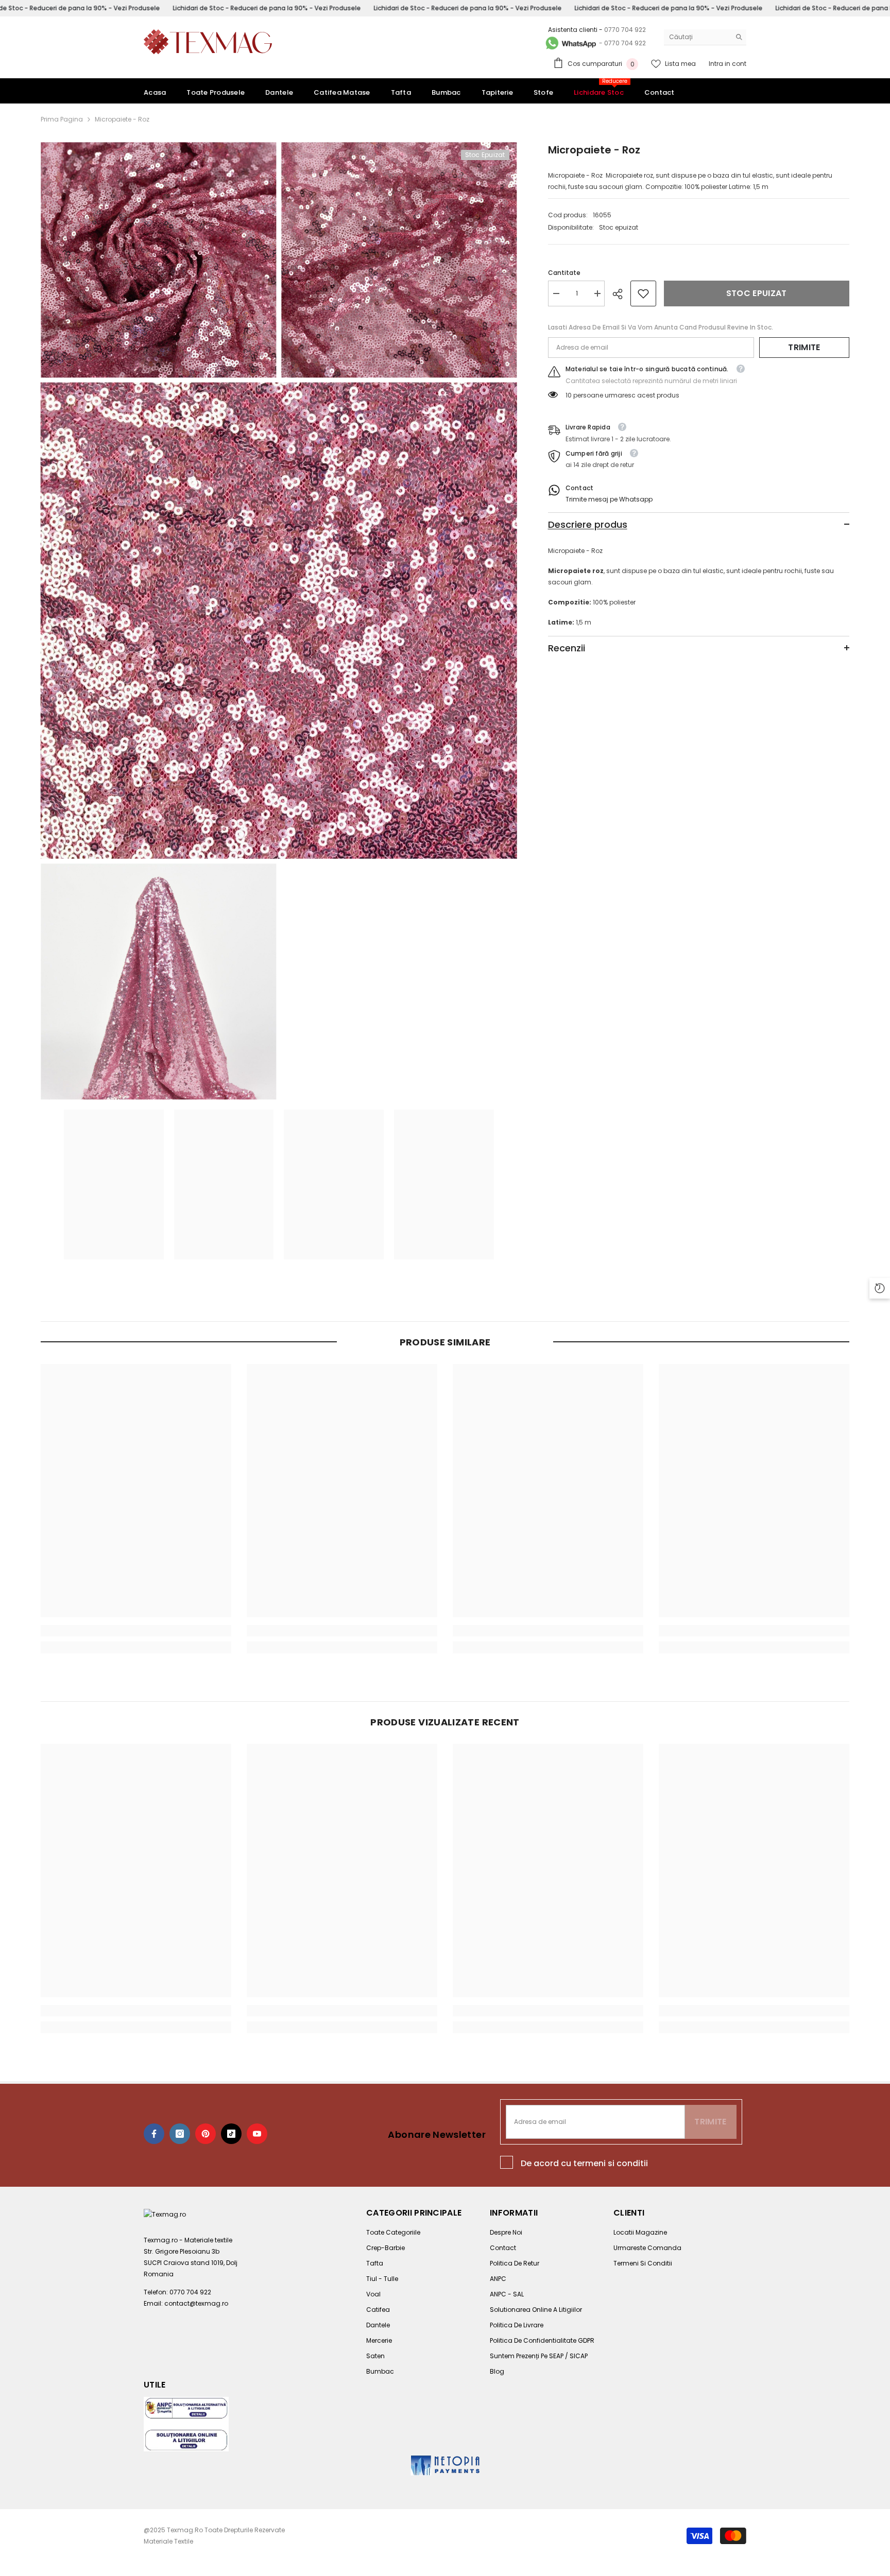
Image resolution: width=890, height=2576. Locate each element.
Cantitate (564, 273)
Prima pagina (62, 119)
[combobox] (697, 37)
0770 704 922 (625, 30)
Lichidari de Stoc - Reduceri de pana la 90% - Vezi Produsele (267, 8)
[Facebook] (154, 2134)
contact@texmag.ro (196, 2303)
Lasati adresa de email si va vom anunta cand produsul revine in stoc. (661, 327)
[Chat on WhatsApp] (570, 43)
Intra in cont (728, 64)
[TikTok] (231, 2134)
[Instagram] (180, 2134)
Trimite (804, 347)
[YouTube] (257, 2134)
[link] (643, 293)
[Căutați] (705, 37)
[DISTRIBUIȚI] (621, 294)
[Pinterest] (206, 2134)
